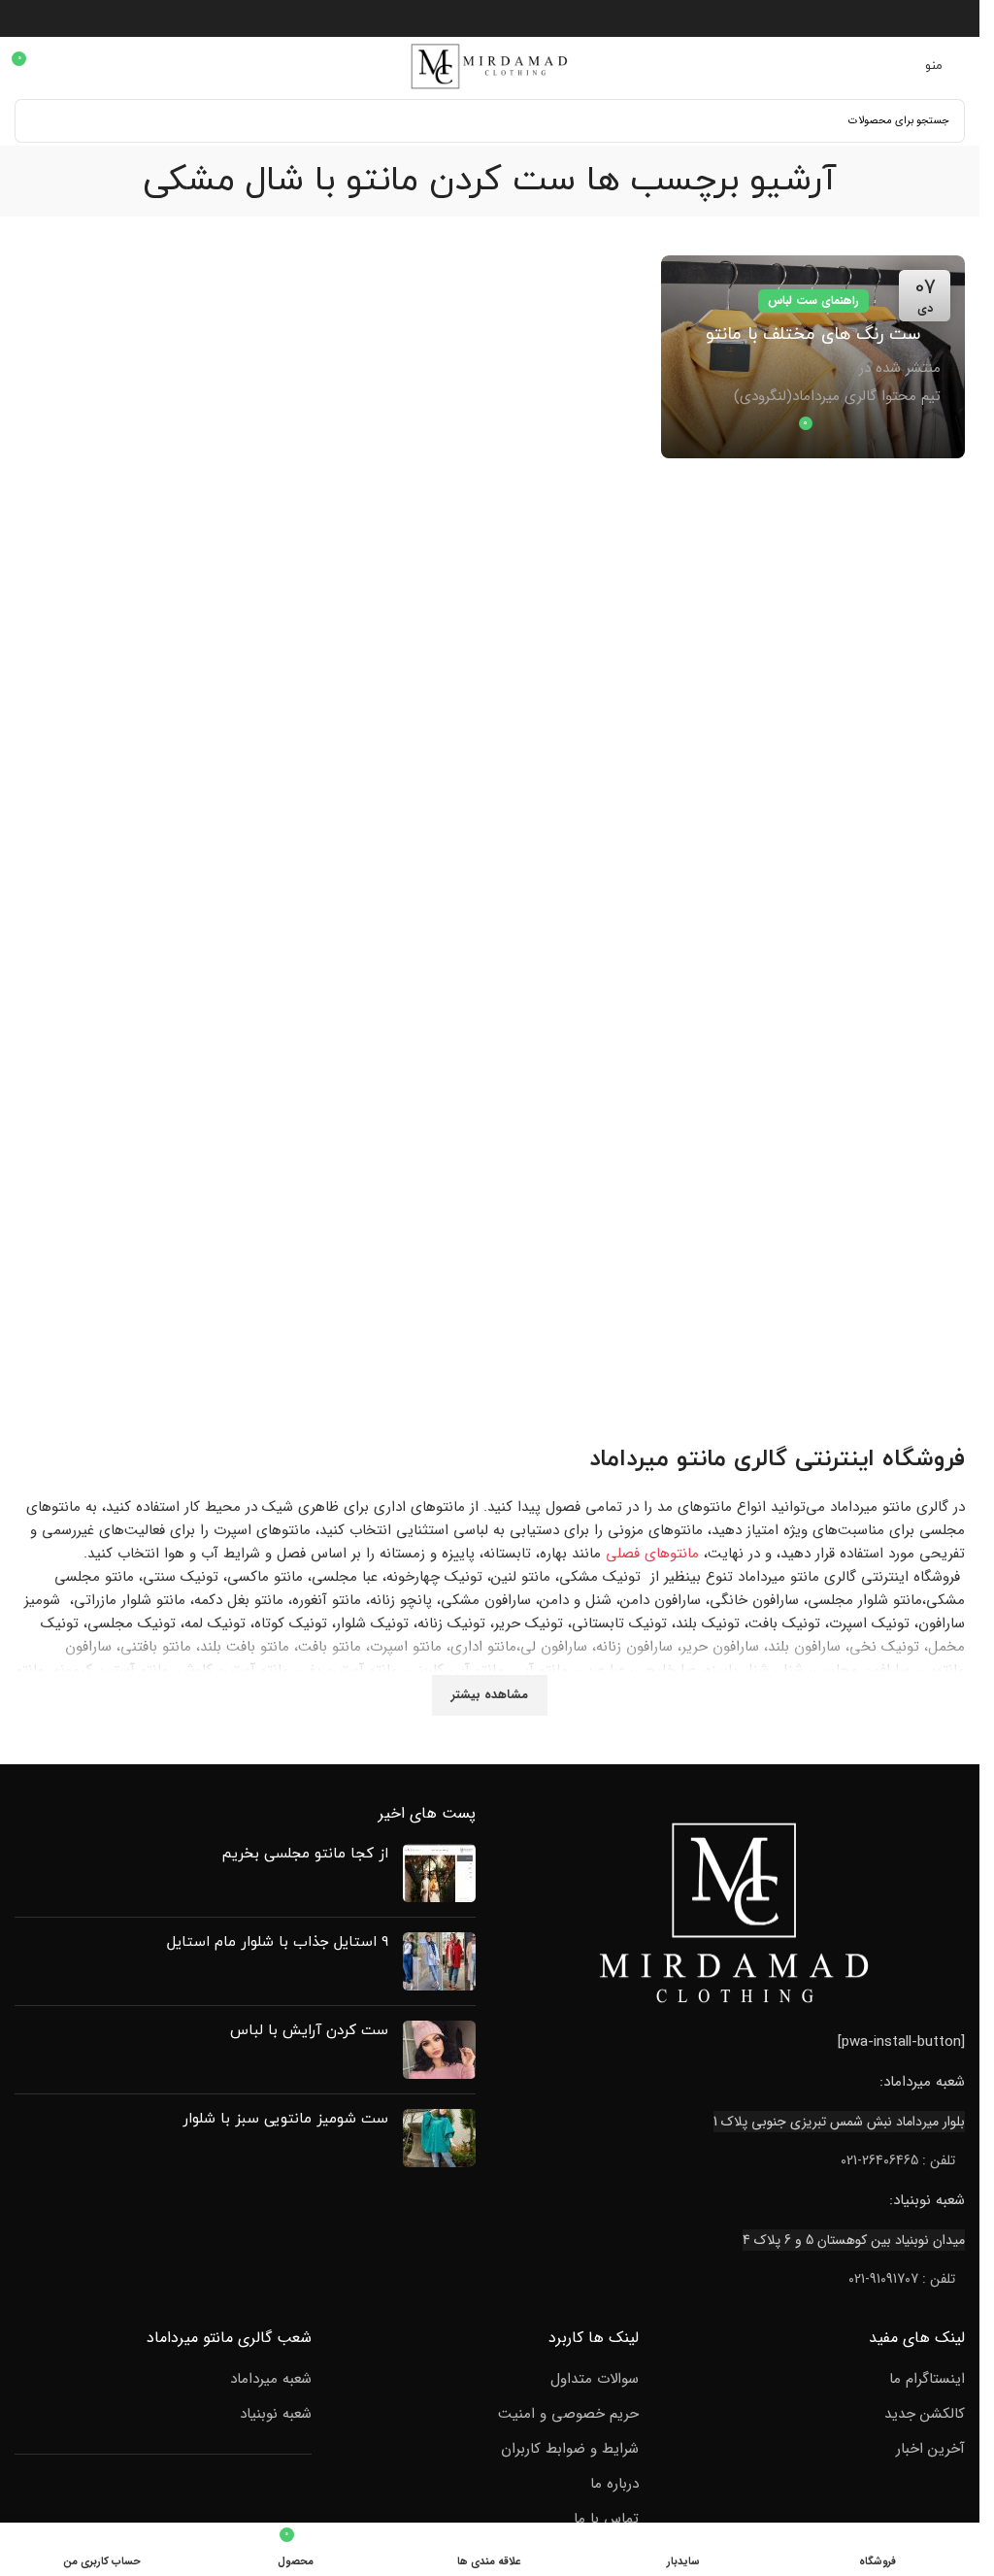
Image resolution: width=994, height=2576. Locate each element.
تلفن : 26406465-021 (898, 2160)
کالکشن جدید (925, 2414)
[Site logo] (490, 65)
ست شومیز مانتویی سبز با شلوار (285, 2119)
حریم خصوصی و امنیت (568, 2414)
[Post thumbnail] (439, 1873)
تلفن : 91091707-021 (902, 2279)
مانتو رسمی (66, 1717)
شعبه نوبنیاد (276, 2414)
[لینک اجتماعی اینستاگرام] (490, 18)
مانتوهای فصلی (652, 1554)
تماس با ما (606, 2519)
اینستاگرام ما (927, 2379)
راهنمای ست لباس (813, 301)
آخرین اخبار (930, 2449)
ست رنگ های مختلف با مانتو (813, 335)
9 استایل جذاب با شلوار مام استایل (278, 1942)
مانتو (701, 1459)
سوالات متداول (595, 2379)
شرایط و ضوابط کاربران (570, 2449)
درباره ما (614, 2484)
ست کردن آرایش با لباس (309, 2031)
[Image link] (735, 1912)
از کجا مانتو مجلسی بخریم (305, 1854)
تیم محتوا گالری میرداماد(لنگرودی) (837, 396)
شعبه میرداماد (271, 2379)
